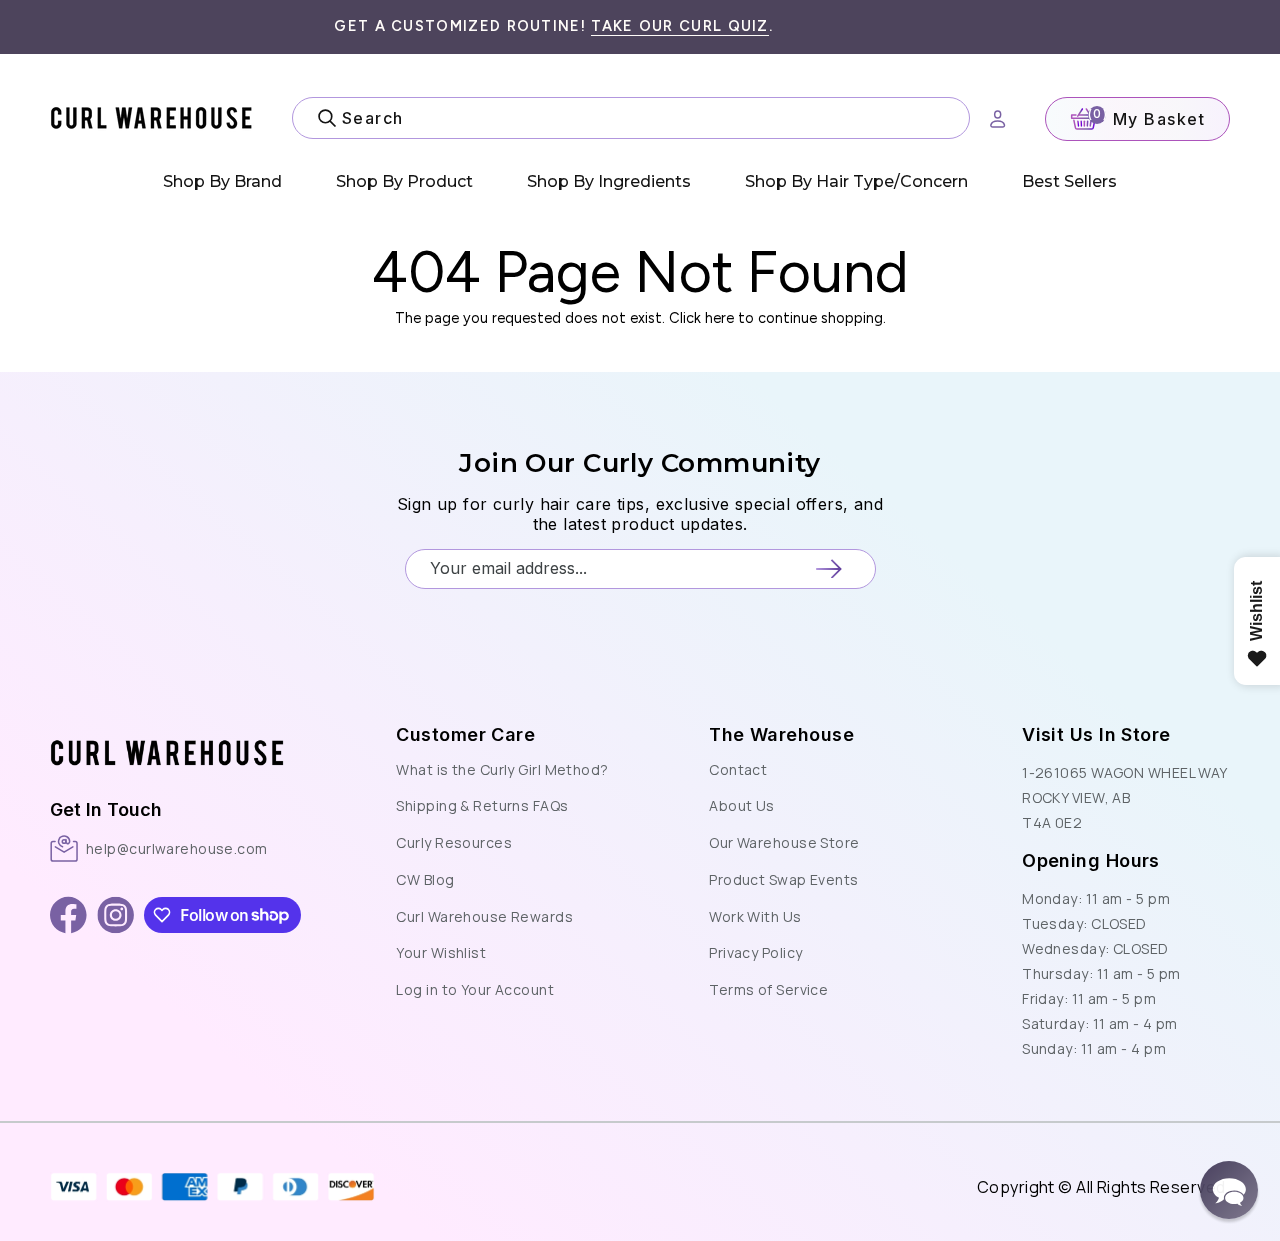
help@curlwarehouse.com (177, 848)
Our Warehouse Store (784, 842)
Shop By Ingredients (609, 181)
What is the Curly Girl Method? (502, 769)
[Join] (828, 568)
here (719, 318)
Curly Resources (454, 842)
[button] (170, 731)
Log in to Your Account (475, 989)
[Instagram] (115, 915)
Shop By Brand (222, 181)
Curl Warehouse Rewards (484, 916)
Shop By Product (404, 181)
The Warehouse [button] (781, 734)
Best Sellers (1069, 181)
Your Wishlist (441, 952)
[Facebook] (68, 915)
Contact (738, 769)
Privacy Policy (755, 952)
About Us (742, 805)
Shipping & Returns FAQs (482, 805)
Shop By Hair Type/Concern (856, 181)
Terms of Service (768, 989)
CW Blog (425, 879)
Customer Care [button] (465, 734)
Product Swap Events (783, 879)
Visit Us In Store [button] (1096, 734)
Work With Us (755, 916)
